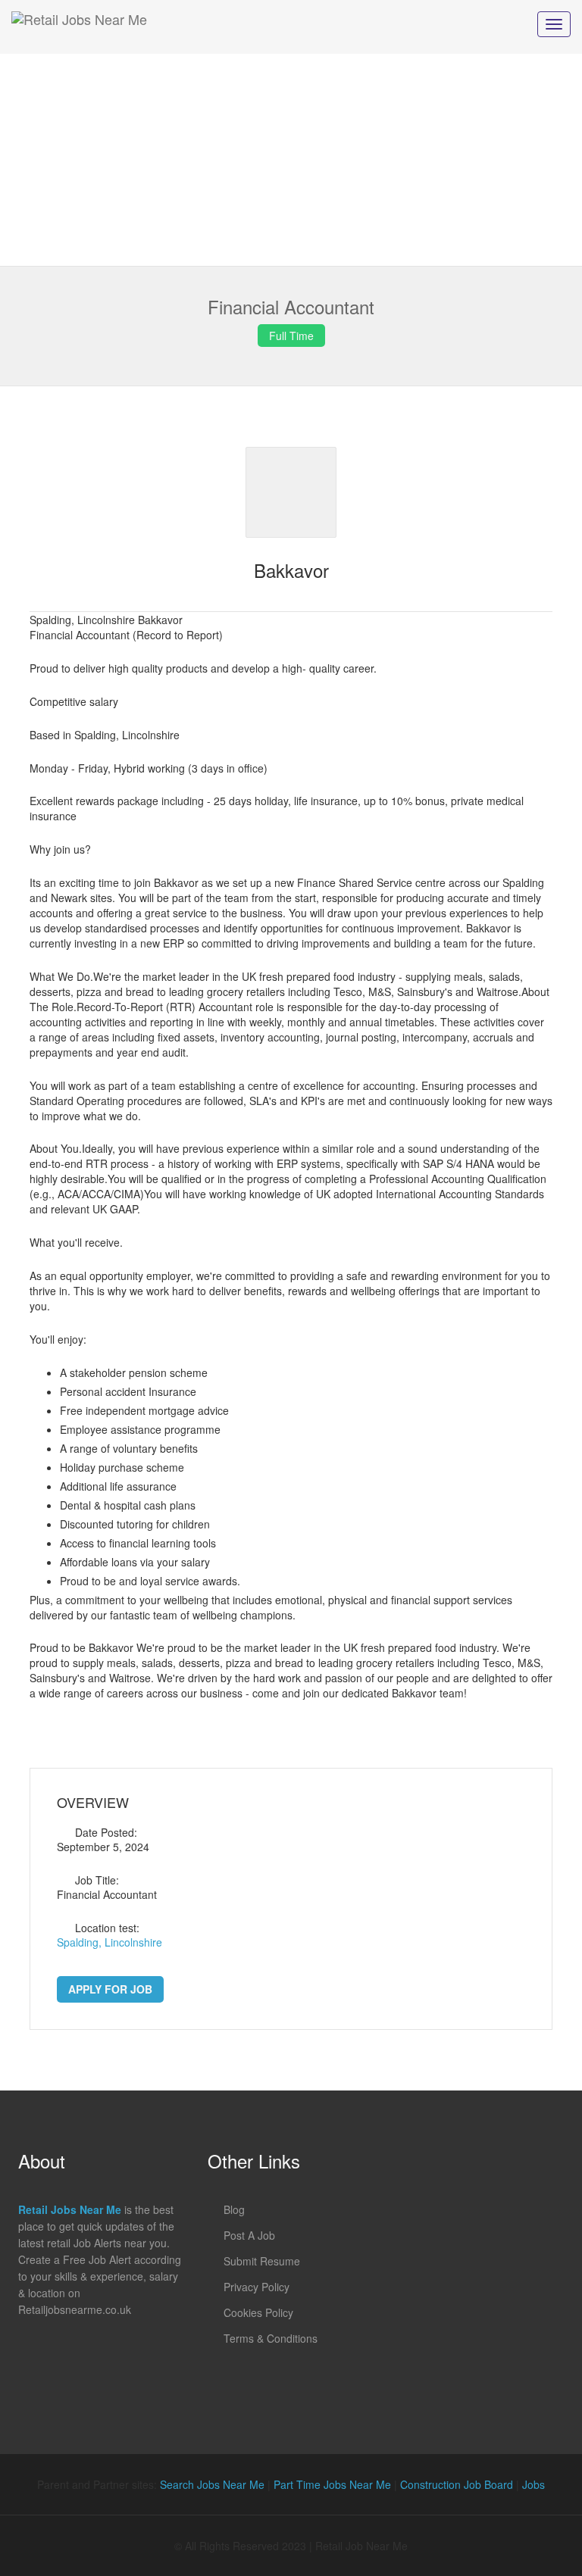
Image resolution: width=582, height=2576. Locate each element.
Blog (234, 2209)
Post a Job (249, 2235)
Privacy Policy (257, 2287)
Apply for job (110, 1989)
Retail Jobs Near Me (70, 2209)
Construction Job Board (457, 2484)
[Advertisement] (291, 160)
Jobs (533, 2484)
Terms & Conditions (271, 2338)
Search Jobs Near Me (212, 2484)
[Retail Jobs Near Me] (79, 27)
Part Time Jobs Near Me (332, 2484)
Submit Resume (262, 2261)
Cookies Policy (258, 2312)
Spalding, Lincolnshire (110, 1942)
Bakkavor (291, 570)
